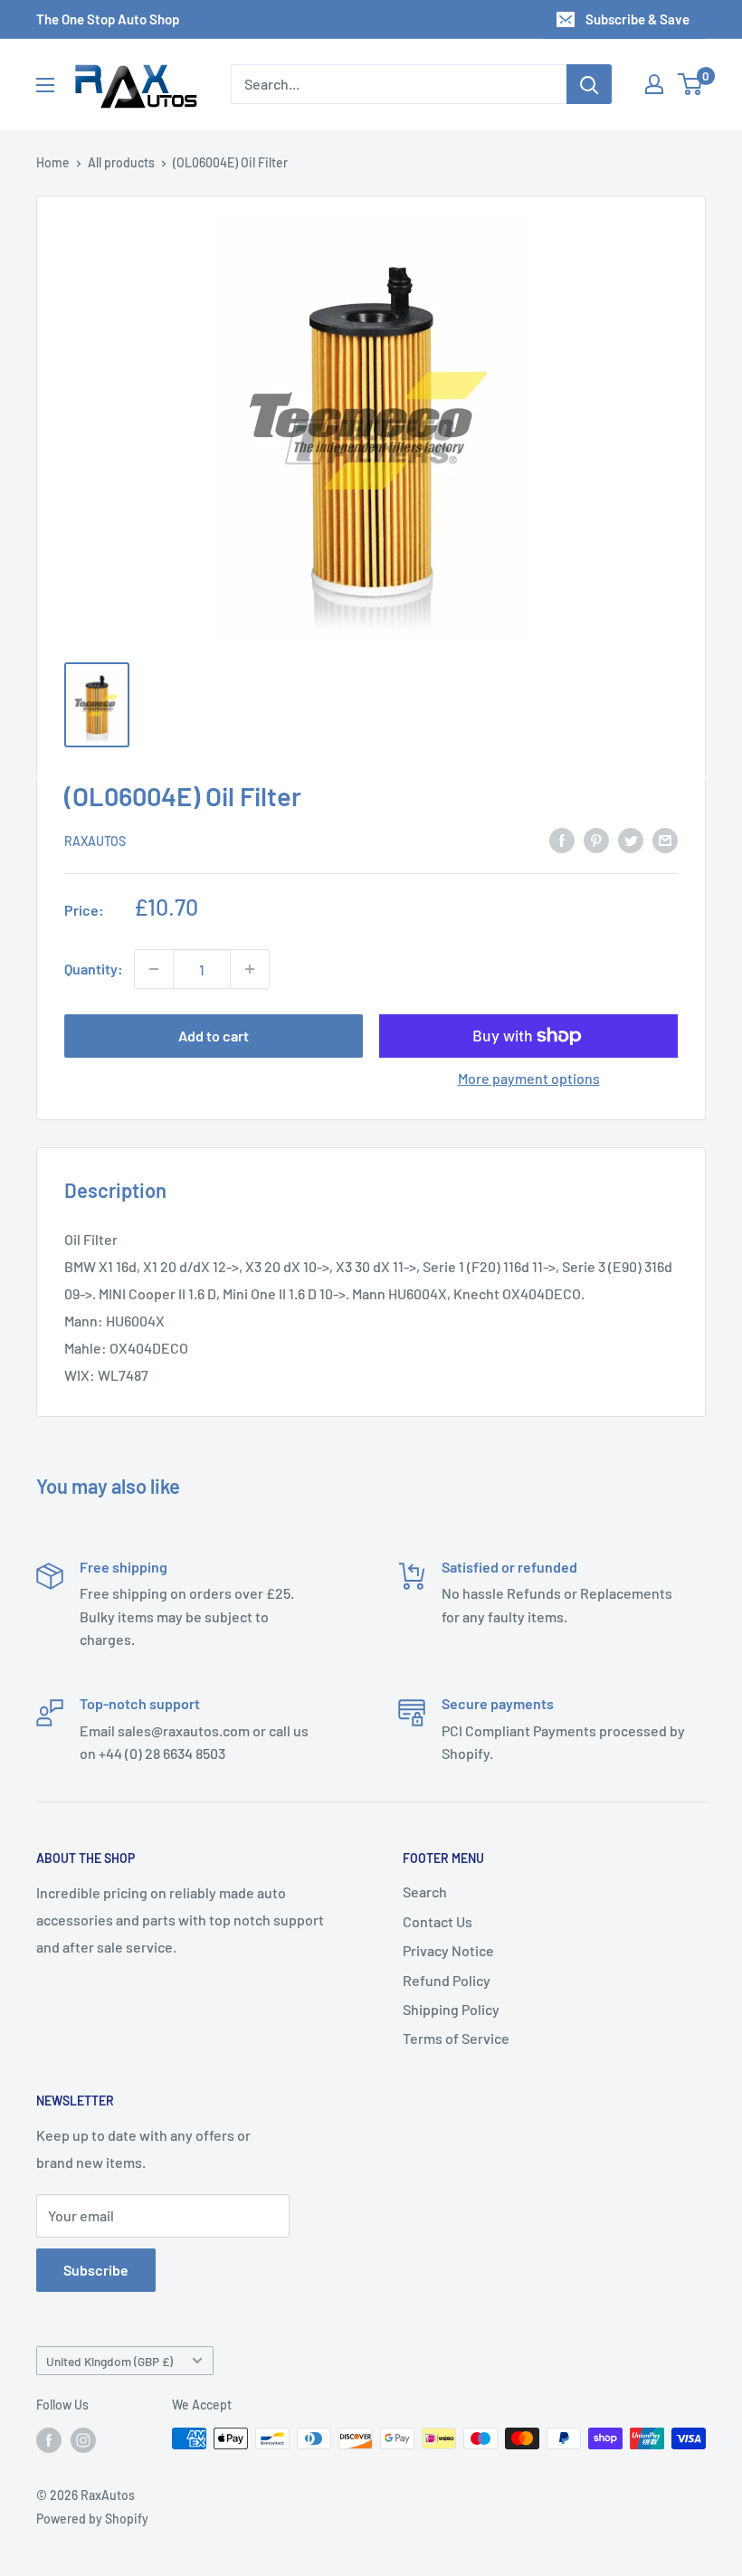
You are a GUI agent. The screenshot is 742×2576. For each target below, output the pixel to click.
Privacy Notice (448, 1950)
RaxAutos (95, 841)
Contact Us (438, 1921)
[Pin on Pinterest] (596, 839)
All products (121, 162)
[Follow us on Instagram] (83, 2440)
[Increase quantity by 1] (250, 969)
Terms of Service (456, 2038)
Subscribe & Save (637, 19)
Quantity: (94, 969)
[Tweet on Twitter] (631, 839)
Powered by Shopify (92, 2519)
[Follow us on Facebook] (49, 2440)
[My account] (654, 84)
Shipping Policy (451, 2009)
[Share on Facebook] (562, 839)
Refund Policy (447, 1980)
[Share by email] (665, 839)
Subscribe (96, 2270)
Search (425, 1892)
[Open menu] (45, 85)
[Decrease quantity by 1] (154, 969)
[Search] (589, 84)
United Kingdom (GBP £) (109, 2361)
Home (53, 162)
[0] (691, 84)
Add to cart (214, 1036)
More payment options (529, 1078)
